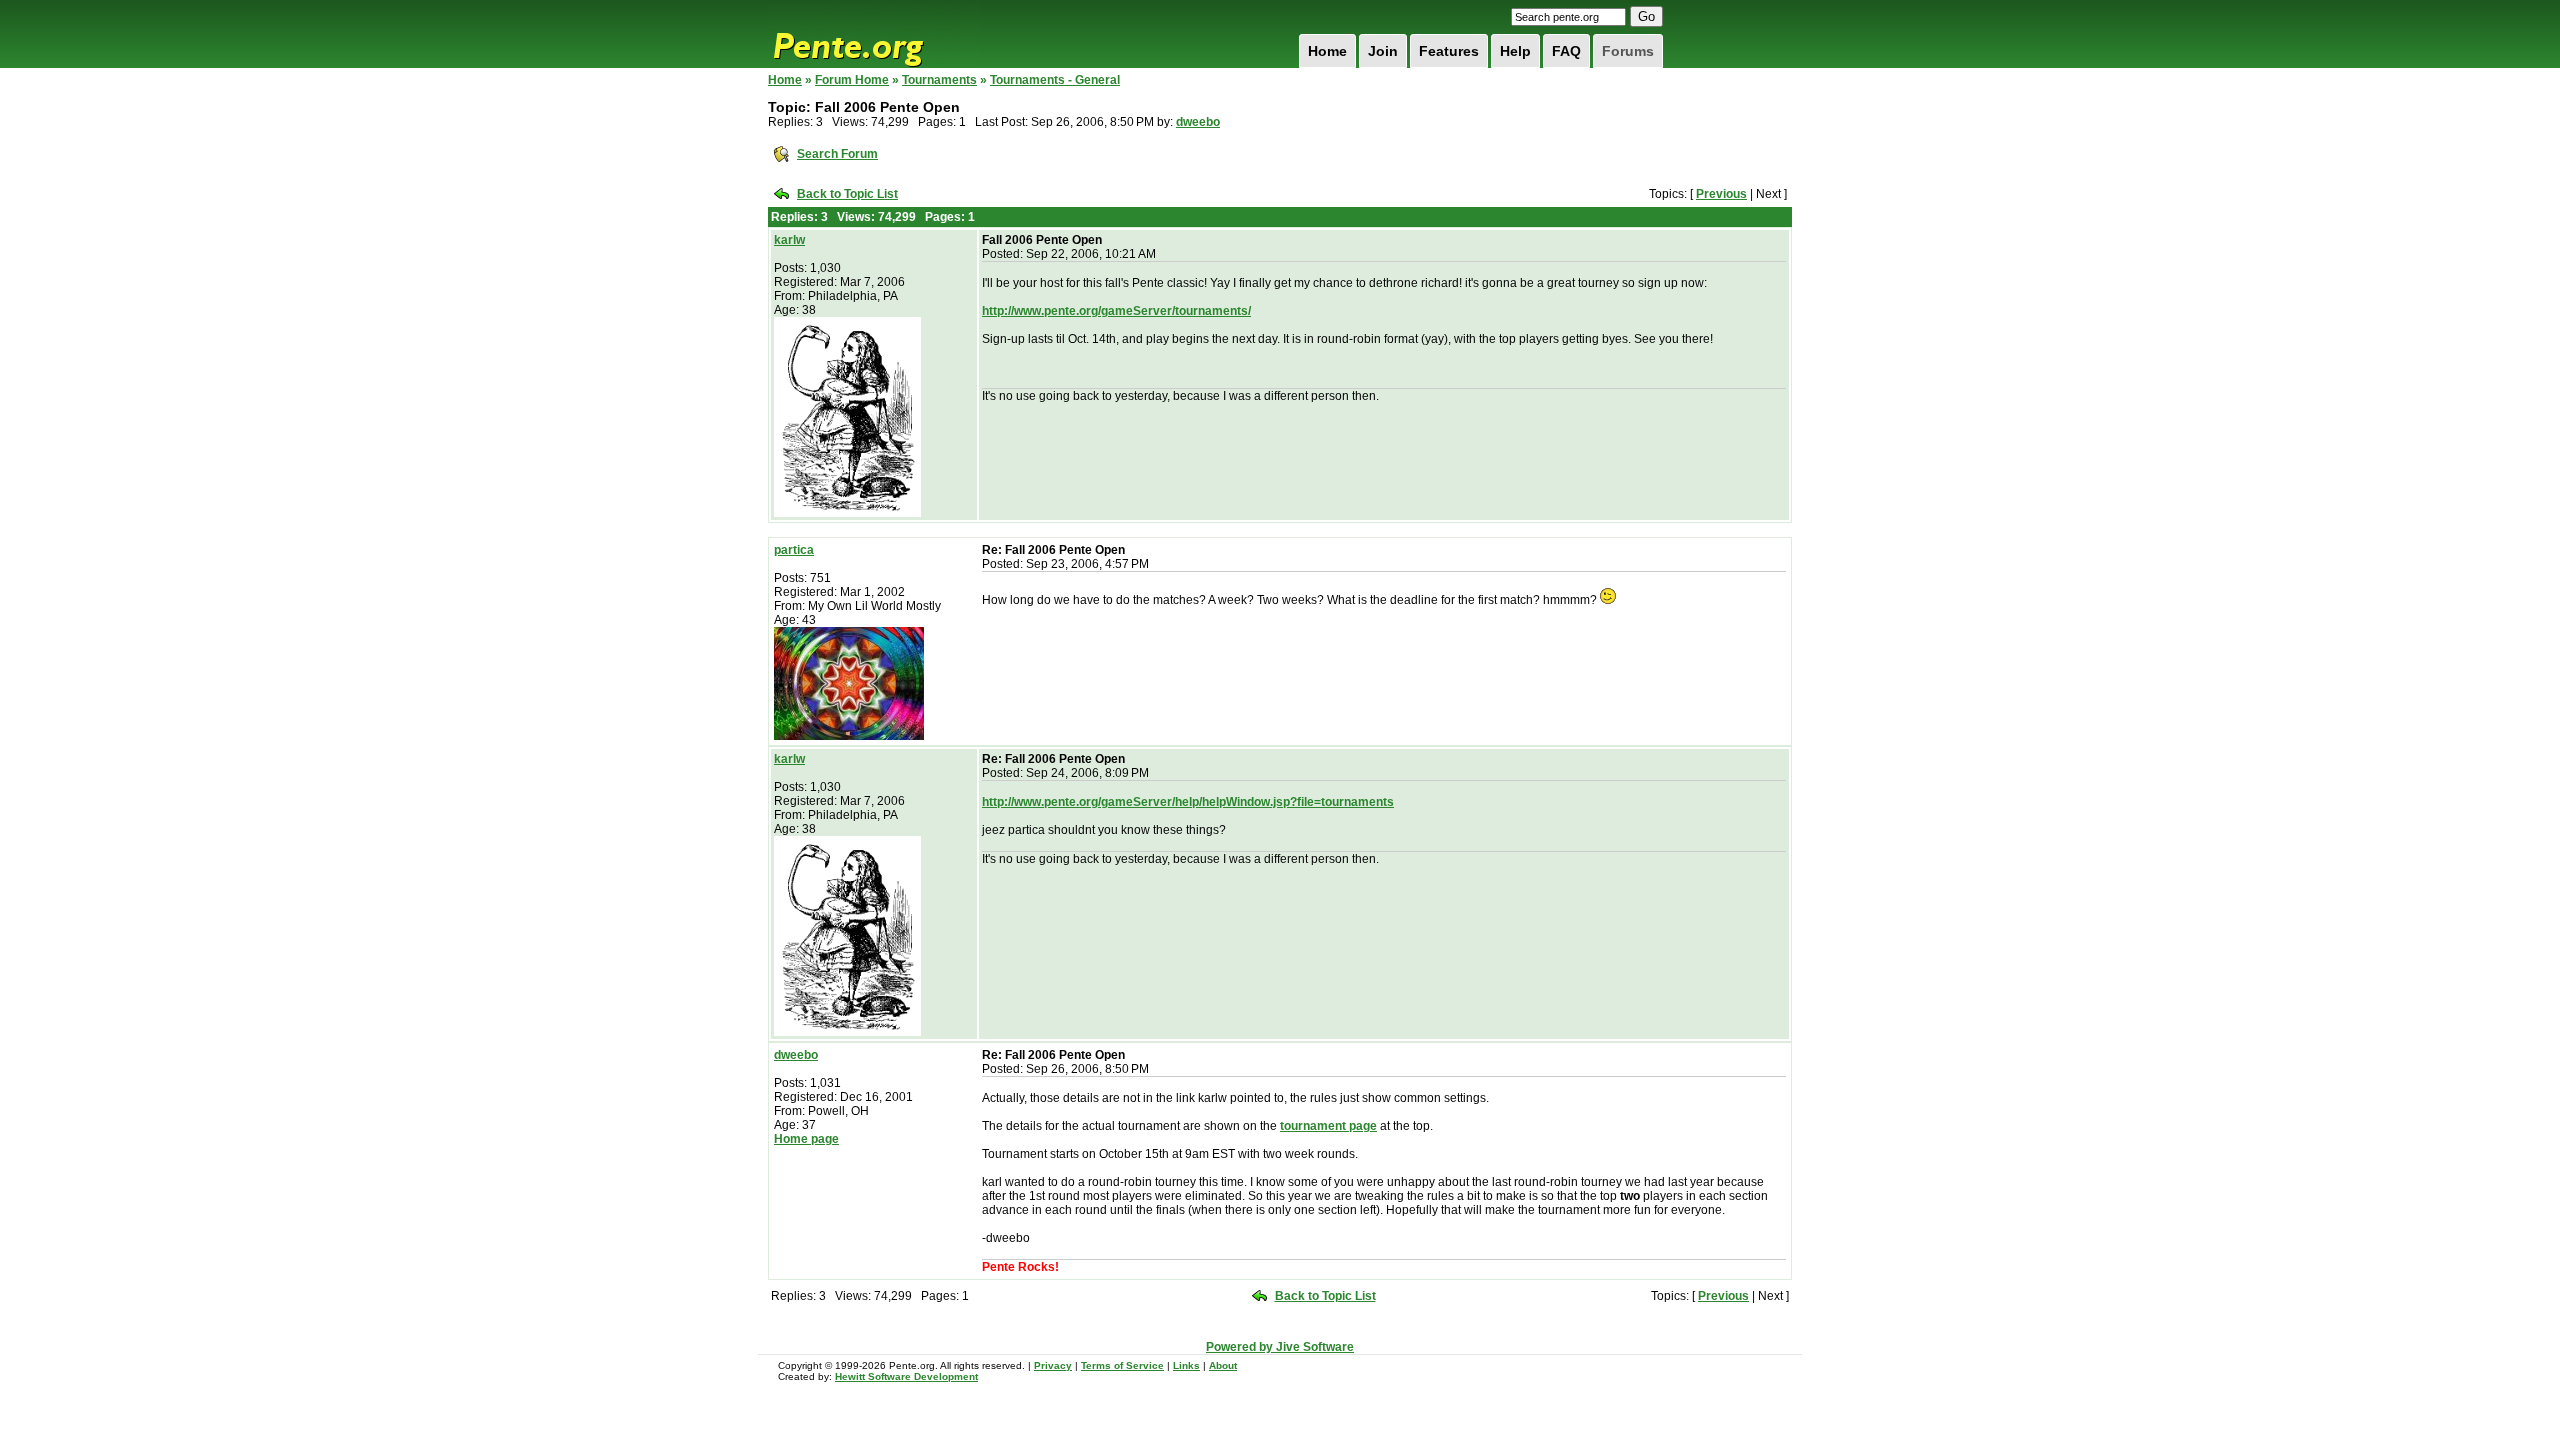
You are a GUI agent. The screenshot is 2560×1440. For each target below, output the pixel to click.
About (1223, 1365)
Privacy (1053, 1365)
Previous (1721, 194)
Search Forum (837, 154)
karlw (789, 240)
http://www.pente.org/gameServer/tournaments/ (1116, 311)
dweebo (1198, 122)
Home (1327, 51)
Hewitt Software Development (906, 1376)
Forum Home (852, 80)
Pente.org (874, 34)
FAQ (1566, 51)
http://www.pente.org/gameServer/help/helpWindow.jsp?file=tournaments (1188, 802)
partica (794, 550)
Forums (1628, 51)
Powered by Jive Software (1280, 1347)
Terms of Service (1122, 1365)
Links (1186, 1365)
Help (1515, 51)
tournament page (1328, 1126)
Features (1449, 51)
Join (1383, 51)
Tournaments (939, 80)
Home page (806, 1139)
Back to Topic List (847, 194)
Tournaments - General (1055, 80)
